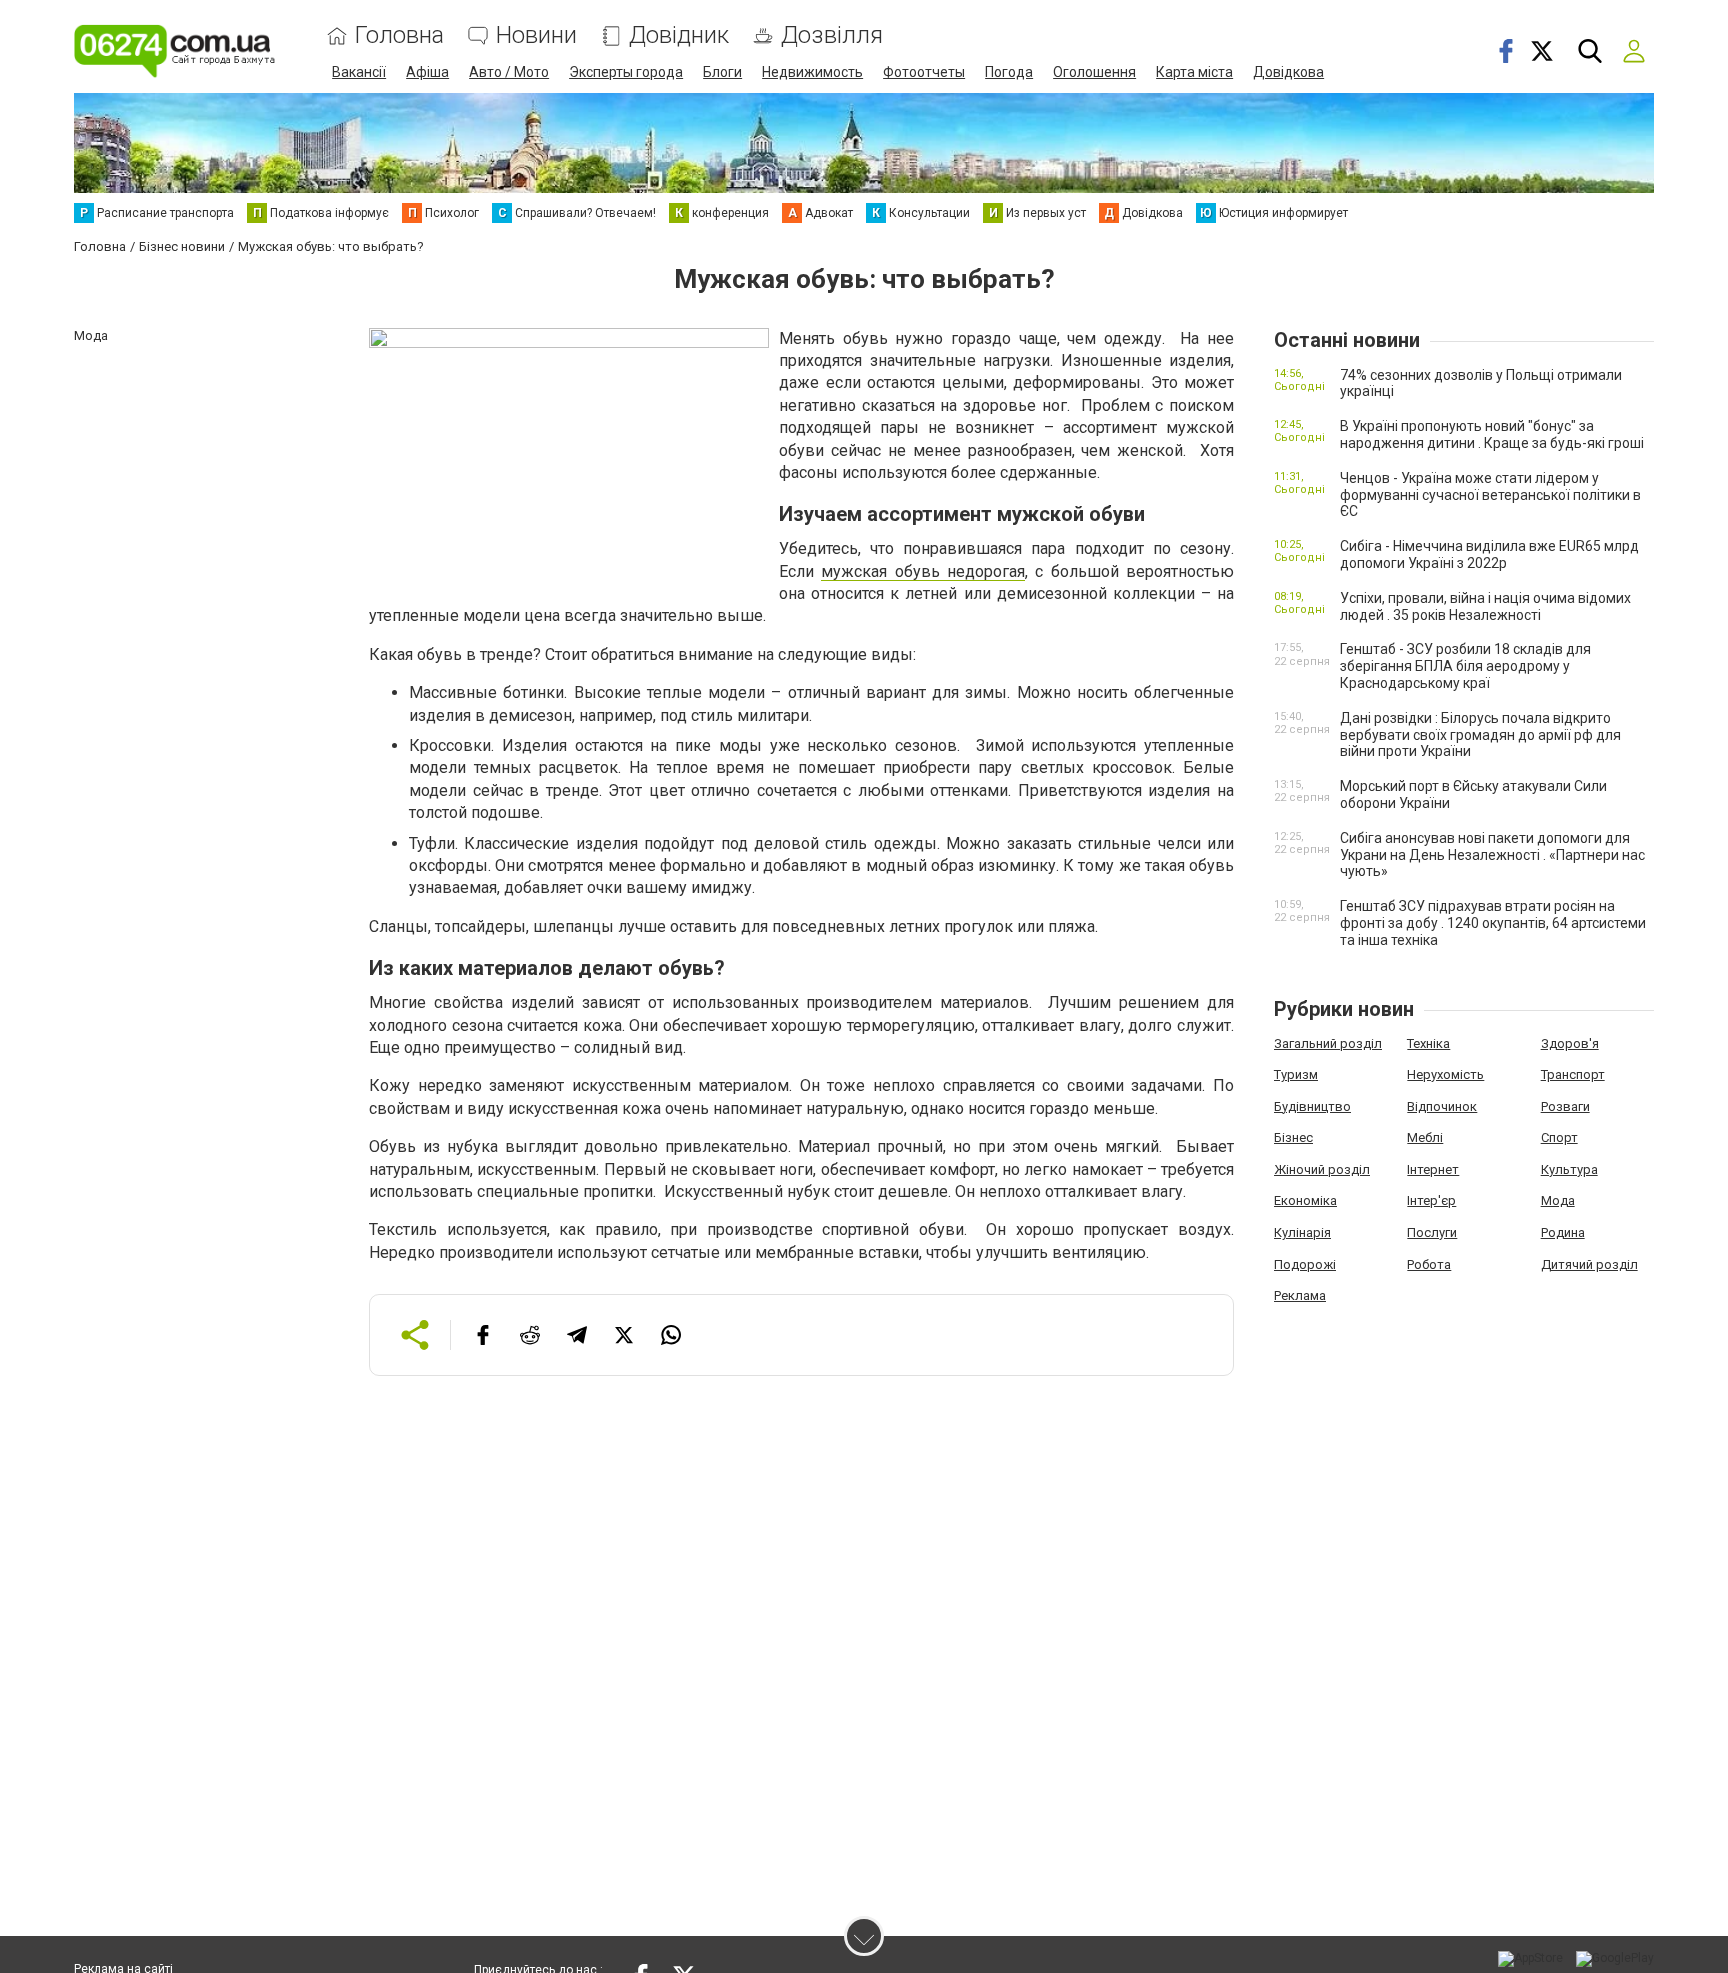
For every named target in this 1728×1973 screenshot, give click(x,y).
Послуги (1432, 1232)
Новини (536, 35)
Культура (1569, 1169)
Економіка (1305, 1200)
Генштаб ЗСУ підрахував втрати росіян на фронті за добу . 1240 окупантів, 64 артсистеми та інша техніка (1493, 923)
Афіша (427, 72)
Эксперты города (626, 72)
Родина (1563, 1232)
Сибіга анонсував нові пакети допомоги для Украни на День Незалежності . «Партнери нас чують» (1492, 855)
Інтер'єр (1431, 1200)
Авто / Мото (509, 72)
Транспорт (1573, 1074)
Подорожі (1305, 1264)
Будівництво (1312, 1106)
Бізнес (1293, 1137)
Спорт (1559, 1137)
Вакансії (359, 72)
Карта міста (1194, 72)
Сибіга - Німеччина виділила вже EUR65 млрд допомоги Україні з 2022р (1489, 554)
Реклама (1300, 1295)
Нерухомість (1445, 1074)
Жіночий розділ (1322, 1169)
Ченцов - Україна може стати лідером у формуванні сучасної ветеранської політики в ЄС (1490, 495)
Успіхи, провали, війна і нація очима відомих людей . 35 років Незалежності (1485, 606)
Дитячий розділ (1589, 1264)
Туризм (1296, 1074)
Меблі (1425, 1137)
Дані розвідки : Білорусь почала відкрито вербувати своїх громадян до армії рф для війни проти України (1480, 735)
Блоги (722, 72)
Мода (1558, 1200)
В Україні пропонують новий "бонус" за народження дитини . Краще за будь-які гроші (1492, 434)
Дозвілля (832, 35)
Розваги (1565, 1106)
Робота (1429, 1264)
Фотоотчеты (924, 72)
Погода (1009, 72)
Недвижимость (812, 72)
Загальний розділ (1328, 1043)
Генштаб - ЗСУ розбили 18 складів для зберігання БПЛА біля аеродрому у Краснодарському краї (1465, 666)
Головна (399, 35)
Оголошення (1094, 72)
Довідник (679, 35)
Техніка (1428, 1043)
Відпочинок (1442, 1106)
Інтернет (1433, 1169)
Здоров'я (1570, 1043)
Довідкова (1288, 72)
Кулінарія (1302, 1232)
